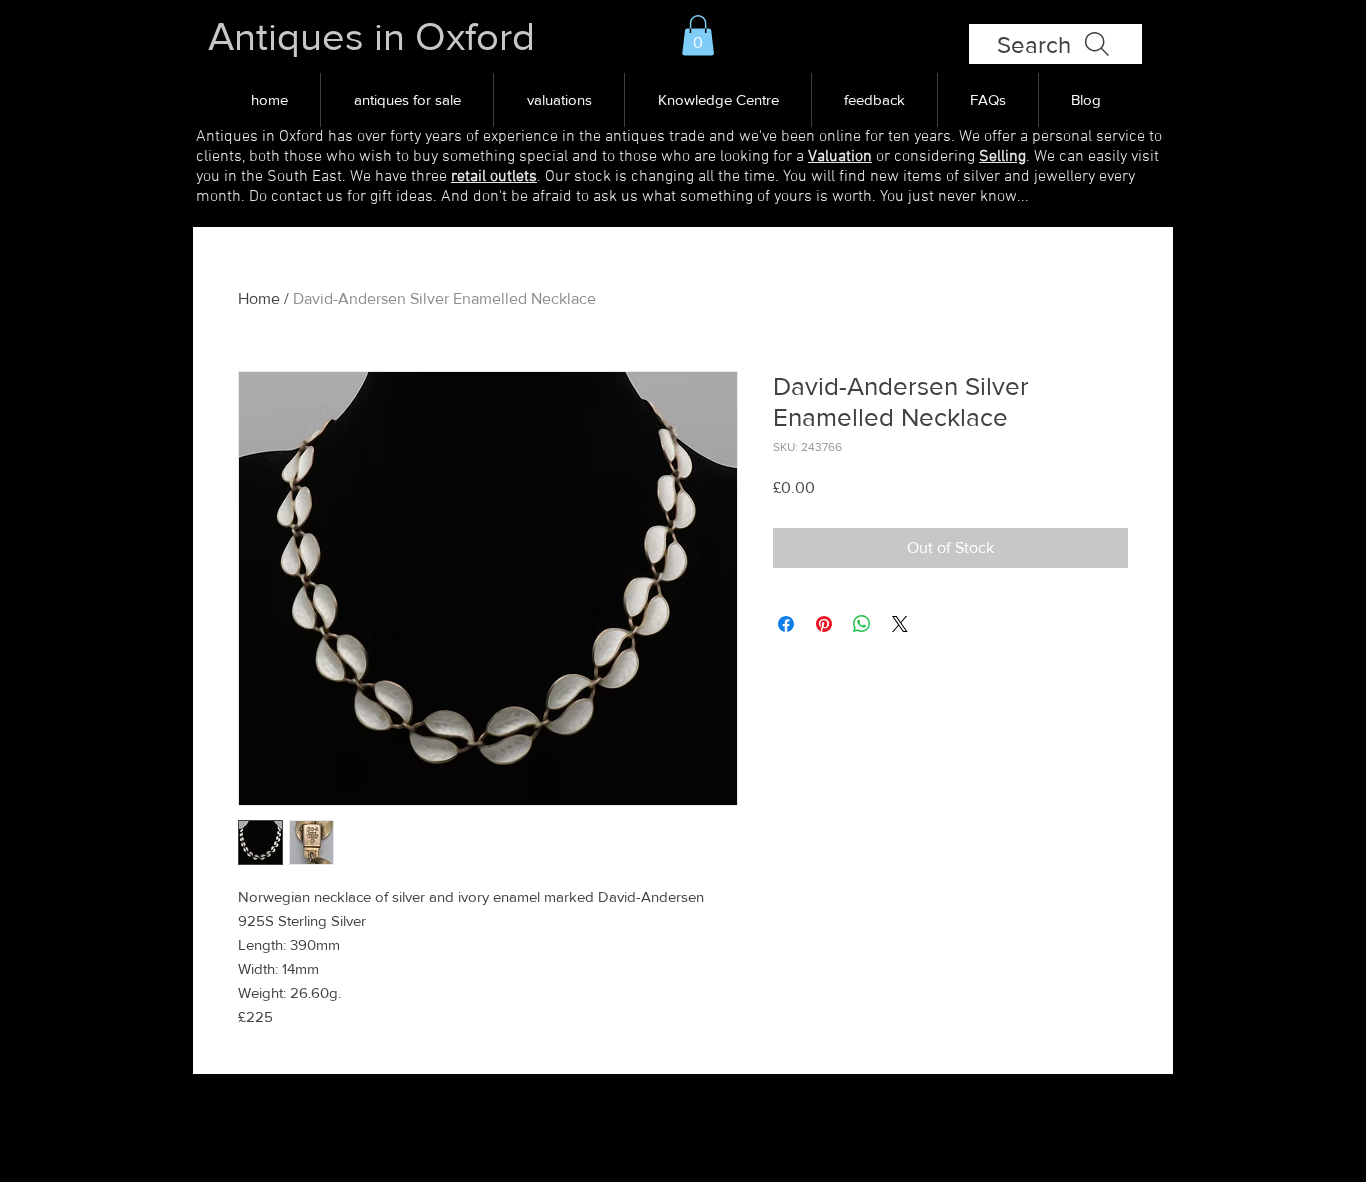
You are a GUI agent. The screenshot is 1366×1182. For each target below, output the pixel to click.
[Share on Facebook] (786, 624)
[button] (698, 35)
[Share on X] (900, 624)
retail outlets (494, 177)
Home (259, 298)
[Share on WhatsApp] (862, 624)
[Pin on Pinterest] (824, 624)
